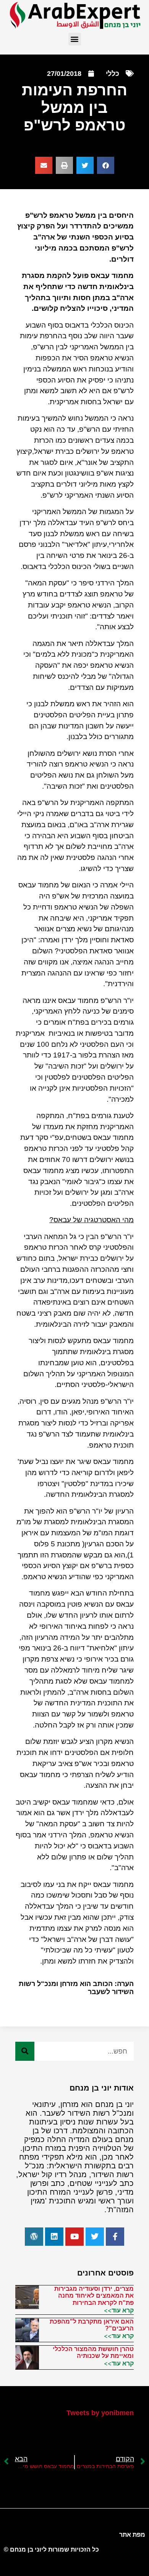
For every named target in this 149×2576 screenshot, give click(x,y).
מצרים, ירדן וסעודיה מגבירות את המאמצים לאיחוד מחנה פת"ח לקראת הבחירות (94, 2296)
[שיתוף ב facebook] (106, 165)
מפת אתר (132, 2535)
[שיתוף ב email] (44, 165)
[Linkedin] (54, 2237)
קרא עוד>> (119, 2310)
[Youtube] (74, 2237)
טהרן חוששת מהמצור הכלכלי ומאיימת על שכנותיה (93, 2352)
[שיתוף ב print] (64, 165)
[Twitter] (95, 2237)
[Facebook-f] (115, 2237)
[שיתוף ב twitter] (85, 165)
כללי (113, 74)
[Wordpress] (34, 2237)
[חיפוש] (25, 2051)
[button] (75, 39)
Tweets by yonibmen (100, 2413)
